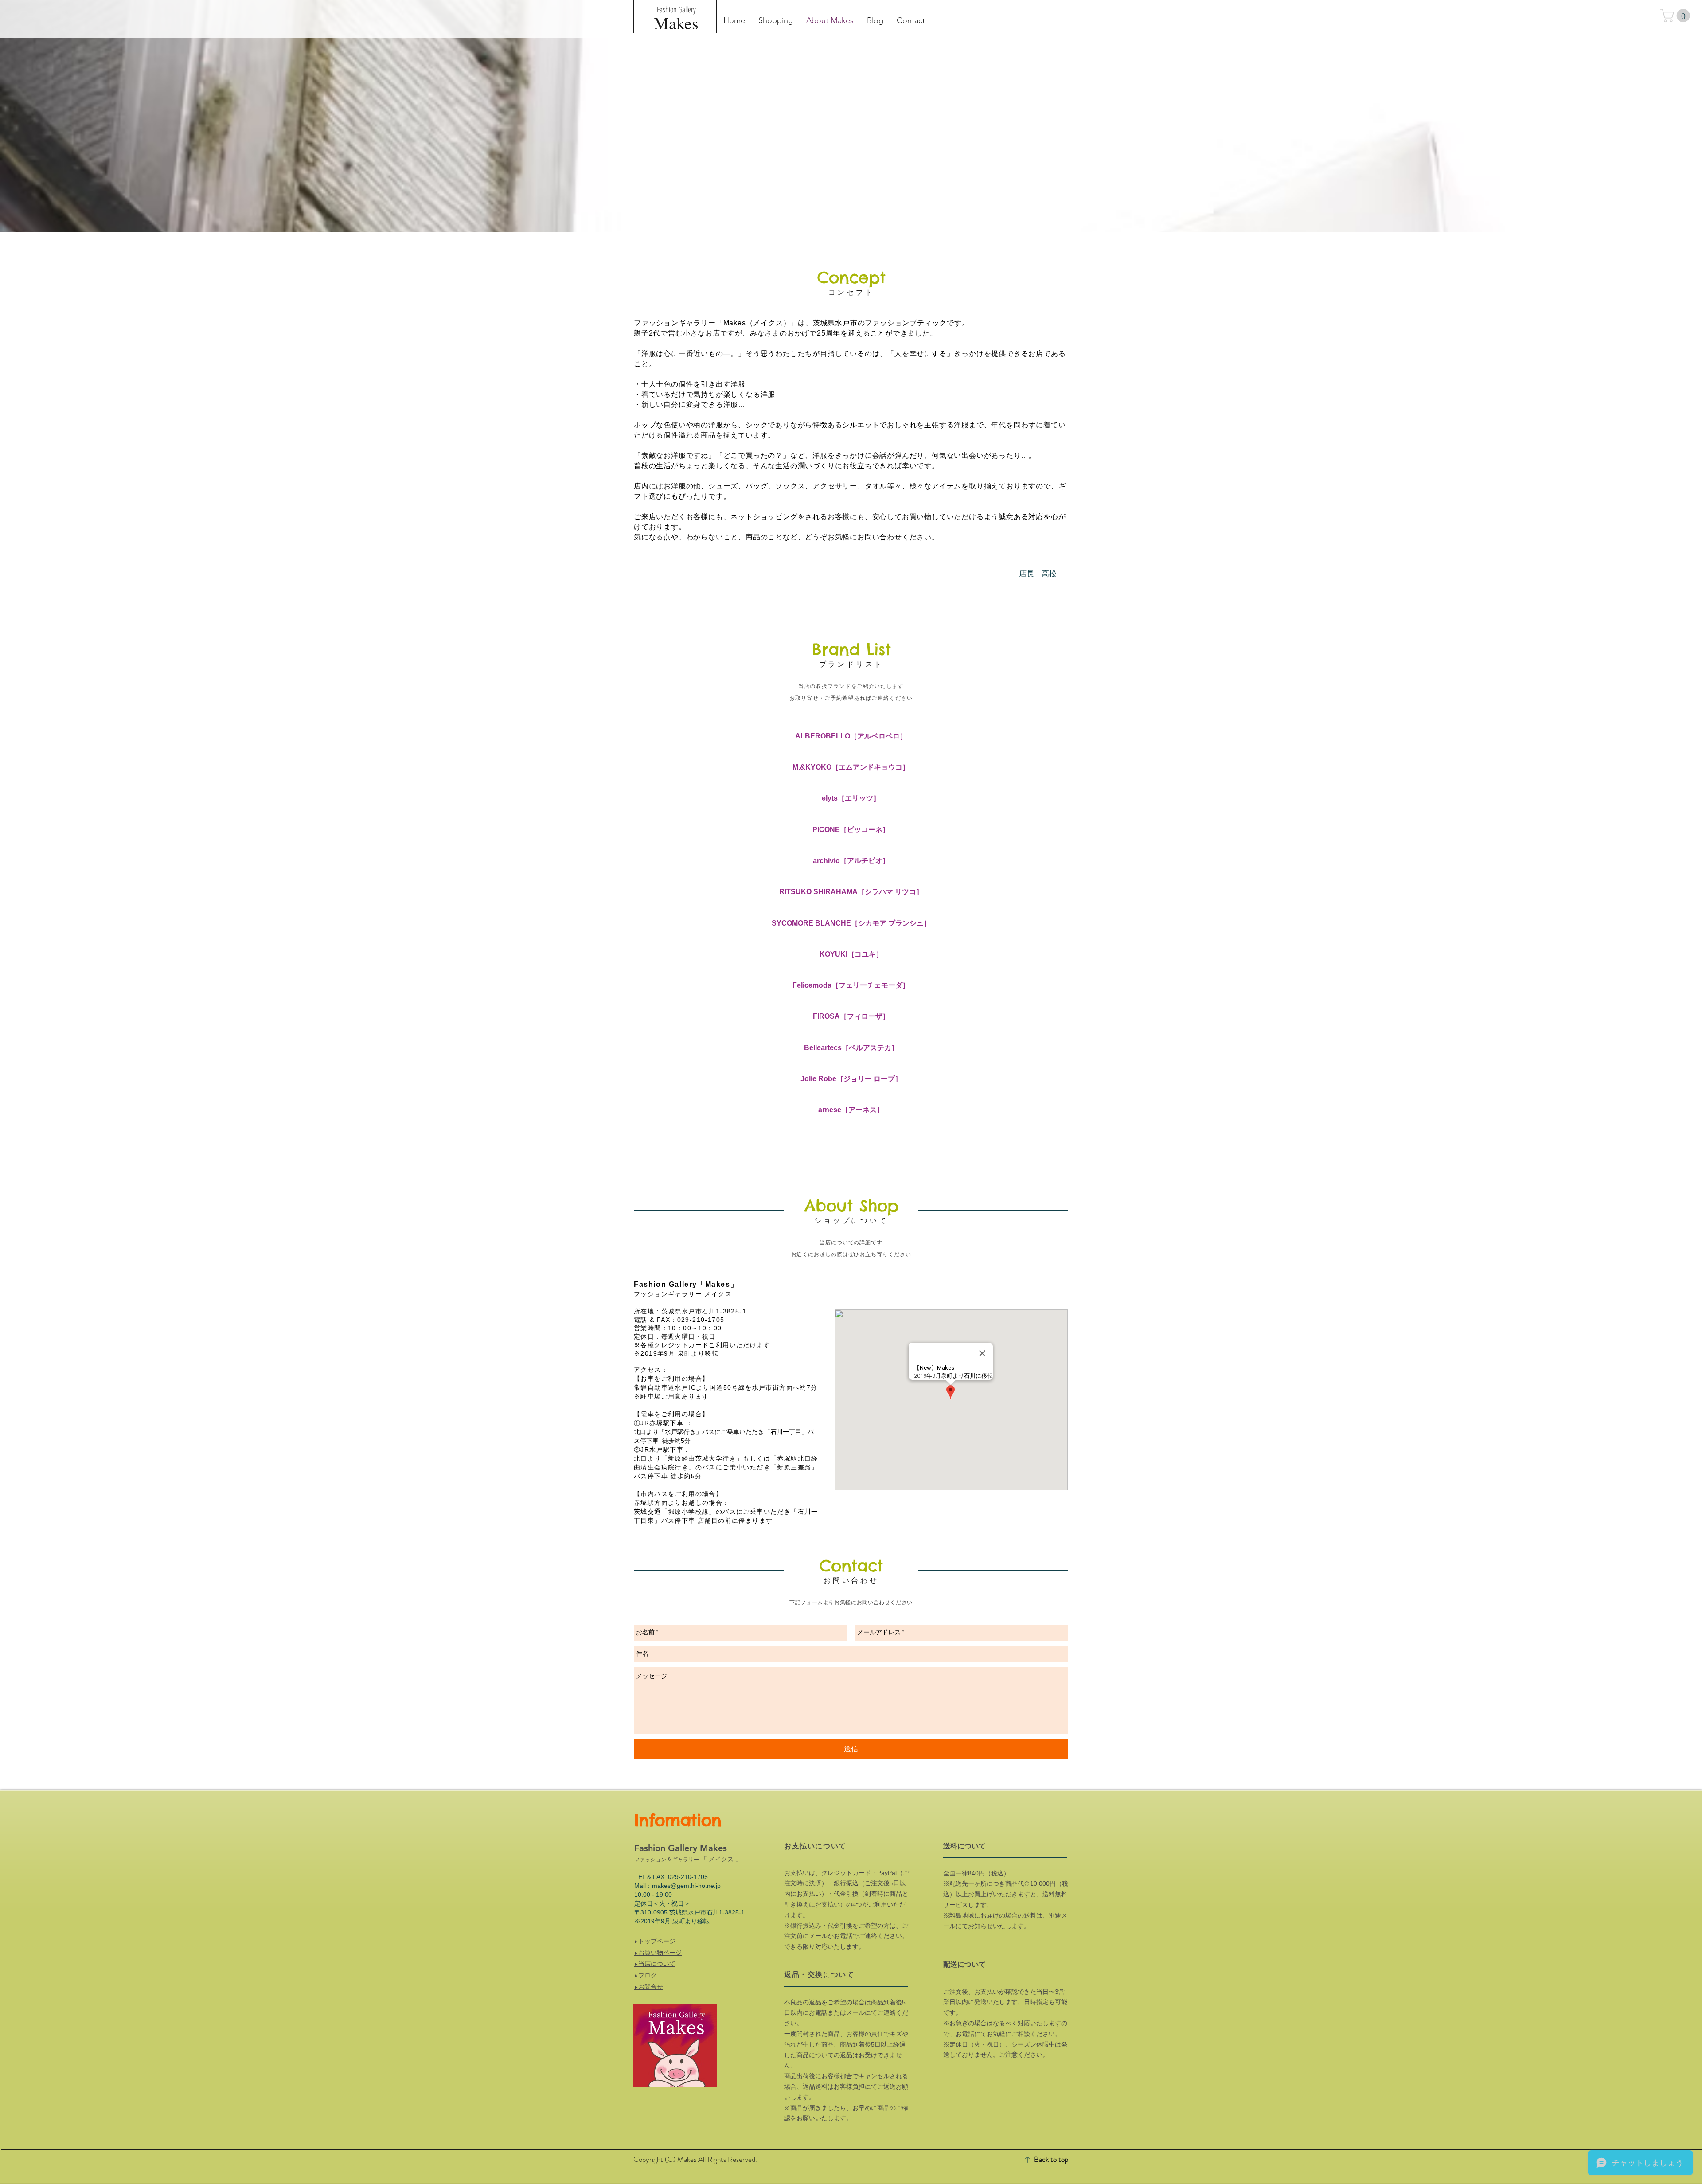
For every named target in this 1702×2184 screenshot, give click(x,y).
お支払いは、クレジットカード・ (831, 1873)
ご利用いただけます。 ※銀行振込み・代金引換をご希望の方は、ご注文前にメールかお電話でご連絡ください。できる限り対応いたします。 (846, 1925)
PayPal (887, 1873)
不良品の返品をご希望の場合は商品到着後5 (845, 2002)
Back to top (1051, 2159)
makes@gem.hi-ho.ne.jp (686, 1886)
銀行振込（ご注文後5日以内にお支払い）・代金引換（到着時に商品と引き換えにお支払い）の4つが (846, 1894)
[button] (1677, 16)
